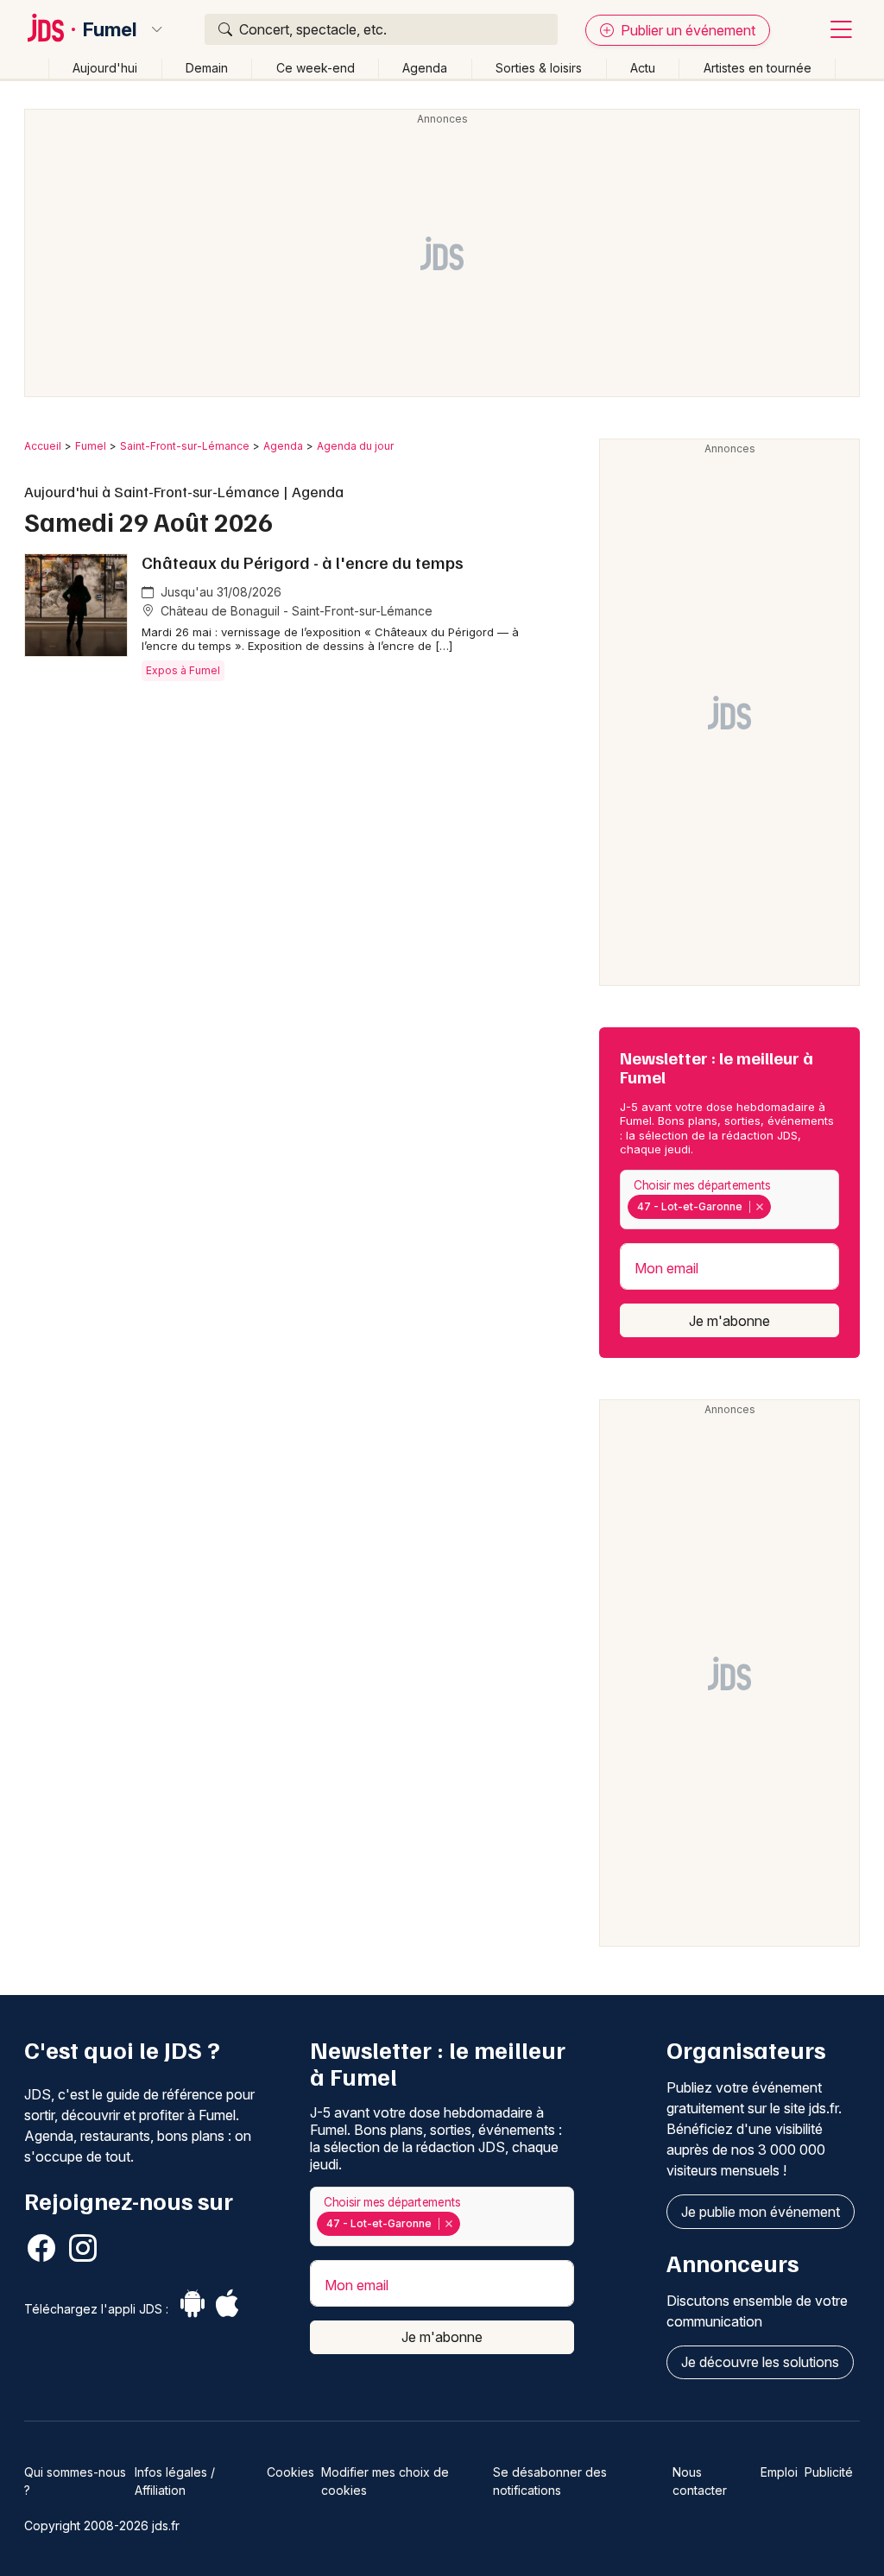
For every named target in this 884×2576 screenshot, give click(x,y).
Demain (207, 68)
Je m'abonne (729, 1321)
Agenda (425, 68)
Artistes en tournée (758, 68)
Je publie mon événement (761, 2212)
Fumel (110, 29)
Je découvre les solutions (760, 2362)
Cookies (290, 2472)
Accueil (43, 446)
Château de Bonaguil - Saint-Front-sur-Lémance (295, 611)
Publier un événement (686, 30)
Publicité (829, 2472)
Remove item (759, 1207)
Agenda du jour (355, 446)
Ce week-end (316, 68)
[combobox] (729, 1200)
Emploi (779, 2472)
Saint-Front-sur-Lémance (185, 446)
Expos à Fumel (183, 670)
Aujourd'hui (105, 68)
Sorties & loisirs (539, 68)
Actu (643, 68)
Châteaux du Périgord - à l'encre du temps (303, 562)
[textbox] (778, 1207)
